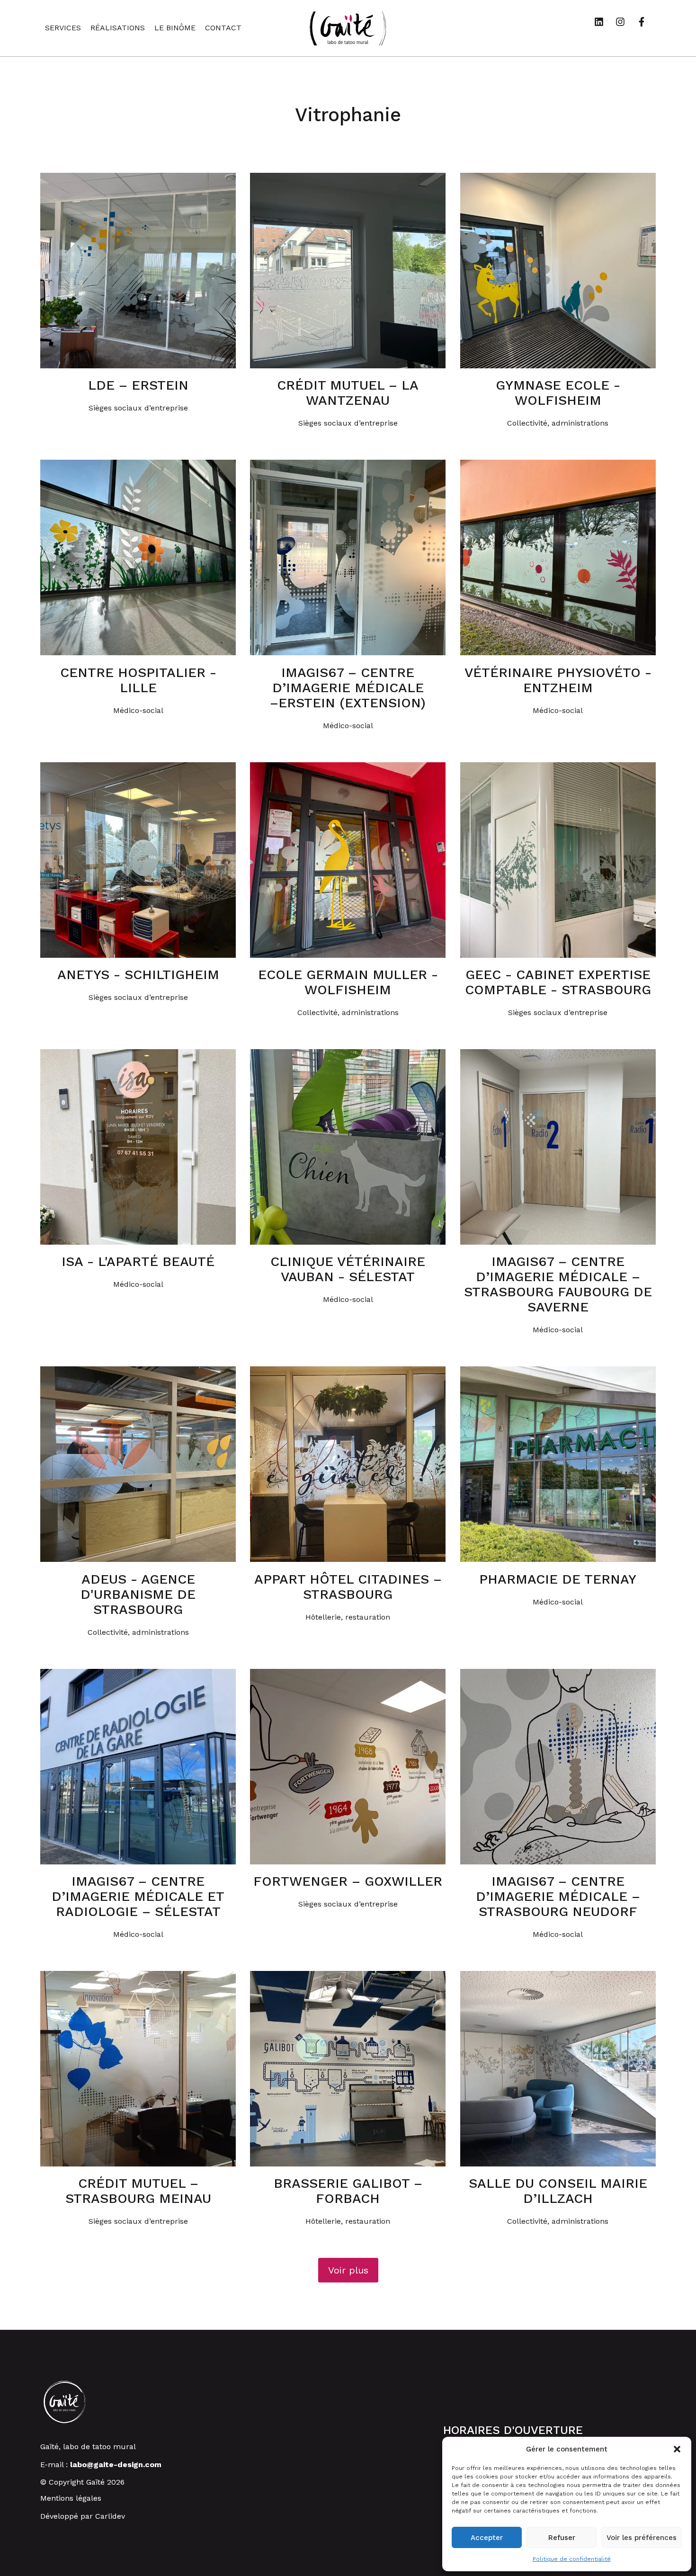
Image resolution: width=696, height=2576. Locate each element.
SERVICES (63, 28)
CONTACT (223, 28)
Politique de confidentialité (572, 2559)
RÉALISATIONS (118, 28)
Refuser (562, 2538)
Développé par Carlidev (83, 2516)
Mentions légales (71, 2498)
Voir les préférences (642, 2538)
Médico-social (138, 710)
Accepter (487, 2538)
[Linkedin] (604, 27)
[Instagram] (625, 27)
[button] (677, 2449)
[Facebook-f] (646, 27)
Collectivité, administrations (558, 423)
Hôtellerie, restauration (348, 1617)
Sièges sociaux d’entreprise (138, 408)
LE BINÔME (175, 28)
